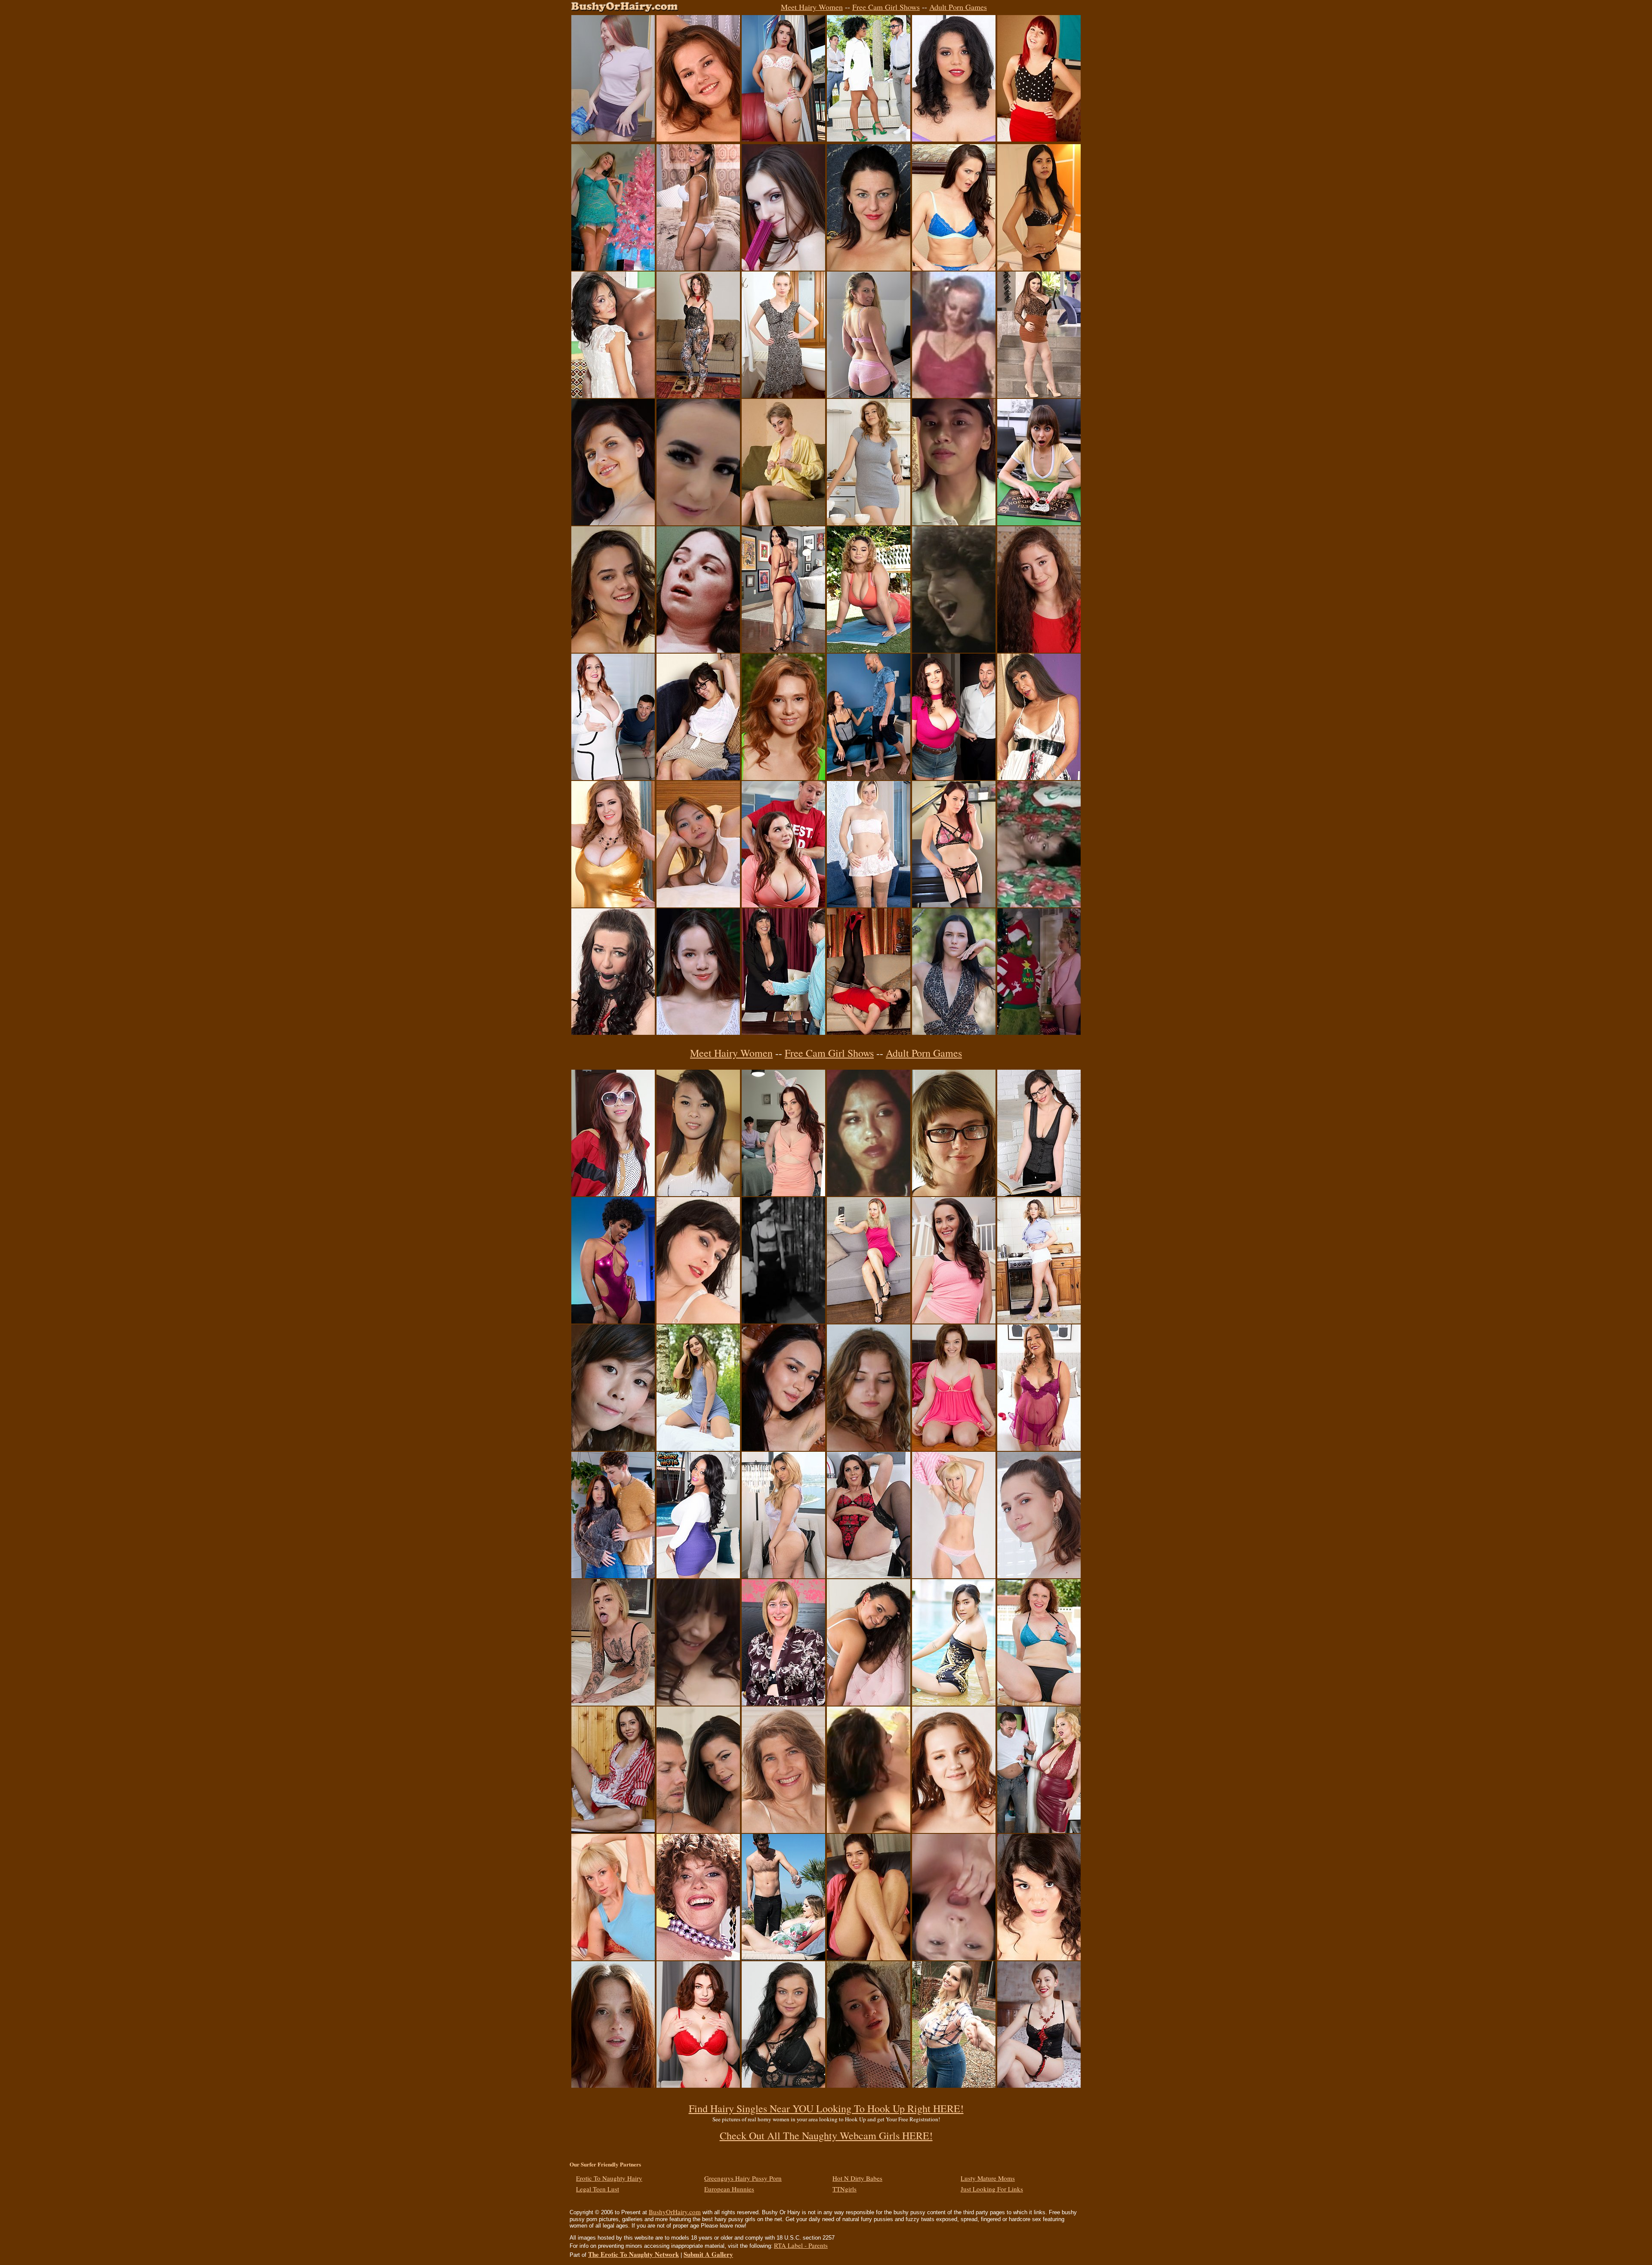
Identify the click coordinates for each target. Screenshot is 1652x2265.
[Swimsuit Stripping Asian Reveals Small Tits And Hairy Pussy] (954, 1703)
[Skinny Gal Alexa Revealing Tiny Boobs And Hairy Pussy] (783, 395)
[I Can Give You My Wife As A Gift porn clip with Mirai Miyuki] (698, 1703)
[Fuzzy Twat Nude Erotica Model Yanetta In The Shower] (1039, 1576)
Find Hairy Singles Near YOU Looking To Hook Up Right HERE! (826, 2108)
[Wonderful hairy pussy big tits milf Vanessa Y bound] (613, 1032)
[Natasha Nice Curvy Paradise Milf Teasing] (1039, 395)
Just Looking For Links (992, 2189)
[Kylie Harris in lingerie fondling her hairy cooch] (954, 1448)
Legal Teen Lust (598, 2189)
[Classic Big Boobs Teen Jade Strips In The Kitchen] (1039, 1321)
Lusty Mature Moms (988, 2178)
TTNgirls (844, 2189)
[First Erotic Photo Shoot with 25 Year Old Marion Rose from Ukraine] (613, 650)
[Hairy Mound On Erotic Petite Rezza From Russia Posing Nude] (783, 1448)
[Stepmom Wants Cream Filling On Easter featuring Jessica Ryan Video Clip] (783, 1194)
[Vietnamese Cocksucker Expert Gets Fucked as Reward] (613, 1448)
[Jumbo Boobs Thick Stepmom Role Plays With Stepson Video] (783, 905)
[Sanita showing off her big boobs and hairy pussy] (869, 1703)
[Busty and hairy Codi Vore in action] (954, 2085)
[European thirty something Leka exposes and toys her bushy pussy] (869, 905)
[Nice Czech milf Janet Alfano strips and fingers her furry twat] (869, 395)
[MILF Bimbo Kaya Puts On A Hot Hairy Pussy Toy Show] (954, 139)
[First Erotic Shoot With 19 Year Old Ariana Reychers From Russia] (869, 523)
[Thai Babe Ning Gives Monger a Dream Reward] (698, 905)
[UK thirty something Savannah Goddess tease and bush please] (869, 1576)
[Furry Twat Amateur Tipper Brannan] (954, 1194)
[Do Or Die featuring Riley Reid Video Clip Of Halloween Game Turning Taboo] (1039, 523)
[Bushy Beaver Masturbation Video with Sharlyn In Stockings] (869, 1032)
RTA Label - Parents (801, 2245)
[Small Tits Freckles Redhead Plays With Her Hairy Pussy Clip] (613, 2085)
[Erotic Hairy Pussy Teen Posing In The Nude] (1039, 650)
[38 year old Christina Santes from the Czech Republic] (783, 2085)
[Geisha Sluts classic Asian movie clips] (869, 1194)
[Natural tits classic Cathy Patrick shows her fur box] (698, 1958)
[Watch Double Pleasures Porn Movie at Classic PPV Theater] (954, 395)
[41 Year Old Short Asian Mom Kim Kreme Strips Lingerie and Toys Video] (1039, 1448)
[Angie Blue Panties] (613, 1958)
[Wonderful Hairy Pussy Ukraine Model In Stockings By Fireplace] (1039, 1194)
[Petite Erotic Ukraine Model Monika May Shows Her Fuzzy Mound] (783, 268)
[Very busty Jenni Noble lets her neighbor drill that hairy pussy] (954, 778)
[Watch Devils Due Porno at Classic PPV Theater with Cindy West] (698, 650)
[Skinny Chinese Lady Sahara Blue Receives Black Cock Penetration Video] (613, 395)
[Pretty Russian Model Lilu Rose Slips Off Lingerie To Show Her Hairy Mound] (1039, 2085)
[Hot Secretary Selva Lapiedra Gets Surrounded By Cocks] (869, 139)
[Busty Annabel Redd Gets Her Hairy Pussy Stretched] (698, 2085)
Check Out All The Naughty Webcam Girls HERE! (826, 2135)
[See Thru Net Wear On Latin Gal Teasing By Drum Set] (869, 2085)
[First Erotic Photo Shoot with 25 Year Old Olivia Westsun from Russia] (954, 1830)
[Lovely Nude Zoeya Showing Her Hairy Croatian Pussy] (869, 1448)
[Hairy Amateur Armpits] (698, 139)
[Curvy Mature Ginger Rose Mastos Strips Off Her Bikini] (1039, 1703)
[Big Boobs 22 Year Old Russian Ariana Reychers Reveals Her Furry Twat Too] (783, 778)
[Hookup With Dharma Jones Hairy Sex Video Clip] (698, 1830)
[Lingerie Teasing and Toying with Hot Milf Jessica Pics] (954, 905)
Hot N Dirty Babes (857, 2178)
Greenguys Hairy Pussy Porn (743, 2178)
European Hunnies (729, 2189)
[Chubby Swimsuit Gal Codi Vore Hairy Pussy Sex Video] (783, 1958)
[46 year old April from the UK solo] (783, 1703)
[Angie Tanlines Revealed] (954, 1576)
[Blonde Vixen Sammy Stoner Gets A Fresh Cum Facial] (613, 1703)
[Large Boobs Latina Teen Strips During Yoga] (869, 650)
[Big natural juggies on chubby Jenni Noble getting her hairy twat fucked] (1039, 1958)
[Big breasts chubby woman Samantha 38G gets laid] (1039, 1830)
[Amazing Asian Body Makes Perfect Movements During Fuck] (954, 523)
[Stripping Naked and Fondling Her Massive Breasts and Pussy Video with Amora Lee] (698, 1576)
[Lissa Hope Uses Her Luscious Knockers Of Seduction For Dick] (613, 778)
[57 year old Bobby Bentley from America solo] (783, 1830)
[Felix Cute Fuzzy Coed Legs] (869, 1958)
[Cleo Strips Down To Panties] (698, 778)
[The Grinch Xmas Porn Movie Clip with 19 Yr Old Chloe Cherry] (1039, 1032)
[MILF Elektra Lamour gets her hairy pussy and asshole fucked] (783, 1032)
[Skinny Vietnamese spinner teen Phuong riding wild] (613, 1194)
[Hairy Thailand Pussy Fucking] (1039, 268)
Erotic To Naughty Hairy (609, 2178)
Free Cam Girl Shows (886, 7)
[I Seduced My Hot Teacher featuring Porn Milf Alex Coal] (613, 1576)
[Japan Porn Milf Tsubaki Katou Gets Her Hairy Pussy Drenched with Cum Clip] (954, 1958)
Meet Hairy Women (812, 7)
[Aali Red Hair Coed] (1039, 139)
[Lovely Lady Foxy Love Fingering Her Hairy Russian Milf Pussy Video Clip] (869, 1321)
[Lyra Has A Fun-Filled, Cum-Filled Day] (698, 523)
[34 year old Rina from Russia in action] (869, 778)
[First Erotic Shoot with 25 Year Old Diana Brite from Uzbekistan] (698, 1448)
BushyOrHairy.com (675, 2212)
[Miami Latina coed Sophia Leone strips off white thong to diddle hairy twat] (698, 268)
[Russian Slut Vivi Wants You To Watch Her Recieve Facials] (613, 139)
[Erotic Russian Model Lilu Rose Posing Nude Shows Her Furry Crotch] (954, 1032)
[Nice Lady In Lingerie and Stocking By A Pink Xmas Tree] (613, 268)
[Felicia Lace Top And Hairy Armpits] (698, 395)
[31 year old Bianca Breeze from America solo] (954, 268)
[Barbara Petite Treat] (613, 1830)
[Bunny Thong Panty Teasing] (783, 139)
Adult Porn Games (958, 7)
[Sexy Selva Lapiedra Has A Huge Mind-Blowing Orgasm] (613, 1321)
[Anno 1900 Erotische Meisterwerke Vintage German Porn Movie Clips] (783, 1321)
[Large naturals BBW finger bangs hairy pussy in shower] (613, 905)
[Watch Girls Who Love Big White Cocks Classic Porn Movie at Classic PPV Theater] (954, 650)
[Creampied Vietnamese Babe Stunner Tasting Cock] (698, 1194)
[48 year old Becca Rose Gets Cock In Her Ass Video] (1039, 778)
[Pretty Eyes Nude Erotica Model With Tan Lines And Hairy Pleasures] (613, 523)
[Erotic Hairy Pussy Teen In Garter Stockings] (698, 1032)
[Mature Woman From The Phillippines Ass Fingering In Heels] (783, 650)
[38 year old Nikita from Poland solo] (698, 1321)
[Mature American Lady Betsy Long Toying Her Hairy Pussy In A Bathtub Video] (869, 268)
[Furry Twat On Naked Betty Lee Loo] (783, 523)
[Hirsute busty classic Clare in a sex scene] (869, 1830)
